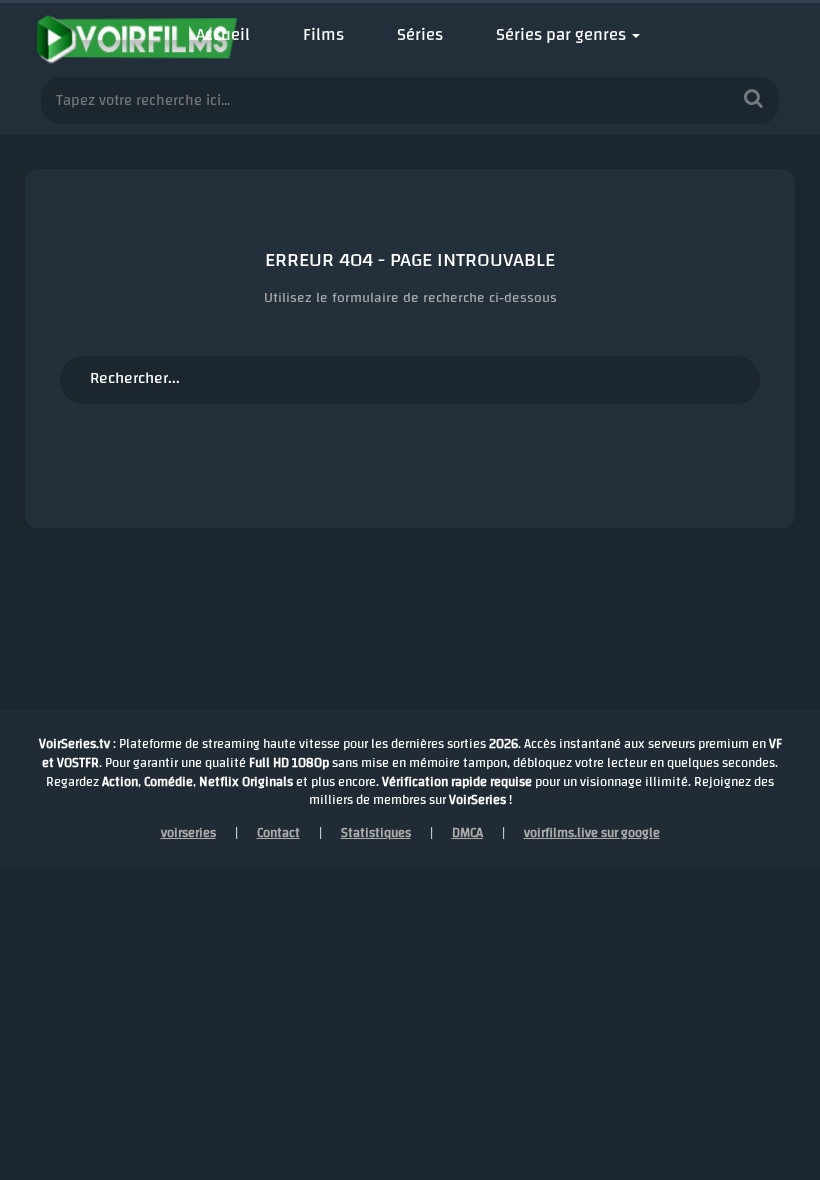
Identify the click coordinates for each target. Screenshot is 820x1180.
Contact (278, 833)
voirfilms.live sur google (592, 833)
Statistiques (376, 833)
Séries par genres (561, 34)
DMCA (467, 833)
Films (323, 34)
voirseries (188, 833)
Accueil (223, 34)
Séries (420, 34)
